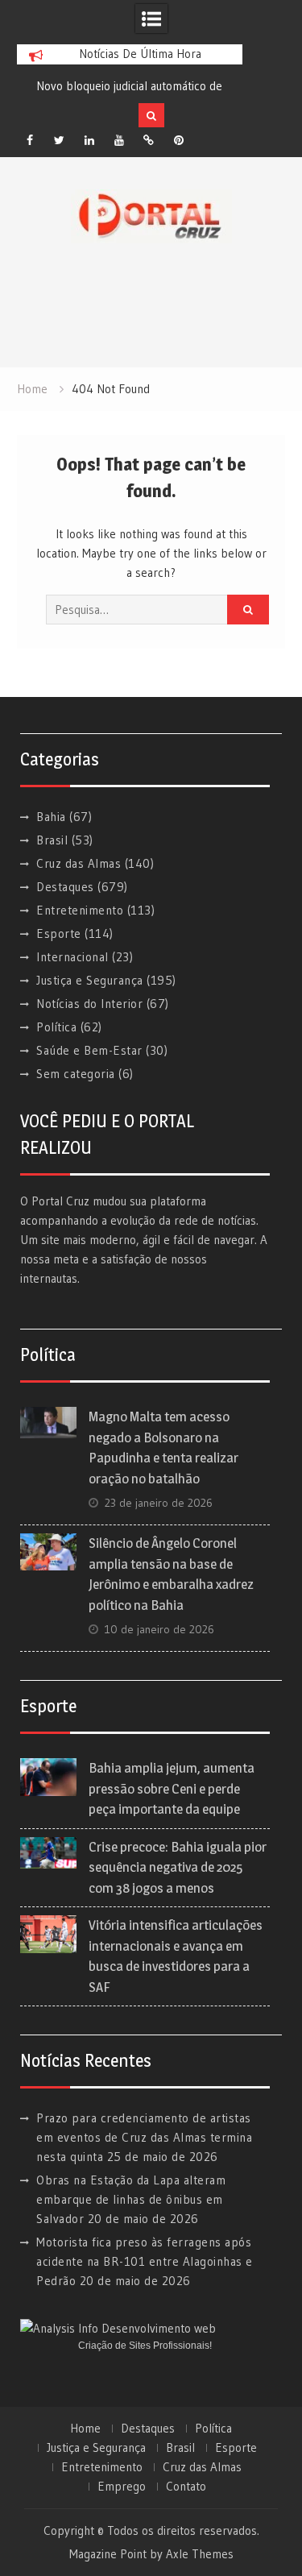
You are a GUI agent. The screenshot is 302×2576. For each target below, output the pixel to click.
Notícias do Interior (89, 1004)
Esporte (59, 933)
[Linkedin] (89, 140)
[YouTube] (119, 140)
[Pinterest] (179, 140)
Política (56, 1027)
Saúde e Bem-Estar (89, 1050)
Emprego (122, 2487)
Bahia (51, 817)
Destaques (65, 887)
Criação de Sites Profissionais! (145, 2346)
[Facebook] (30, 140)
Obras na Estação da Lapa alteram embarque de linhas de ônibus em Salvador (131, 2199)
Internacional (72, 957)
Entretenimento (80, 910)
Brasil (52, 840)
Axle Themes (200, 2554)
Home (85, 2429)
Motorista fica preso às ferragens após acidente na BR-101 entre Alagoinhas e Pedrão (145, 2261)
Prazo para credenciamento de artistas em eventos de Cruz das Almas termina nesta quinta (144, 2137)
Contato (186, 2487)
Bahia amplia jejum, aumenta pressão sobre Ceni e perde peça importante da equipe (172, 1788)
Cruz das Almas (79, 863)
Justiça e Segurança (90, 980)
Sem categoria (76, 1074)
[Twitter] (60, 140)
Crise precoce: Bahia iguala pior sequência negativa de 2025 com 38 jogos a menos (178, 1867)
